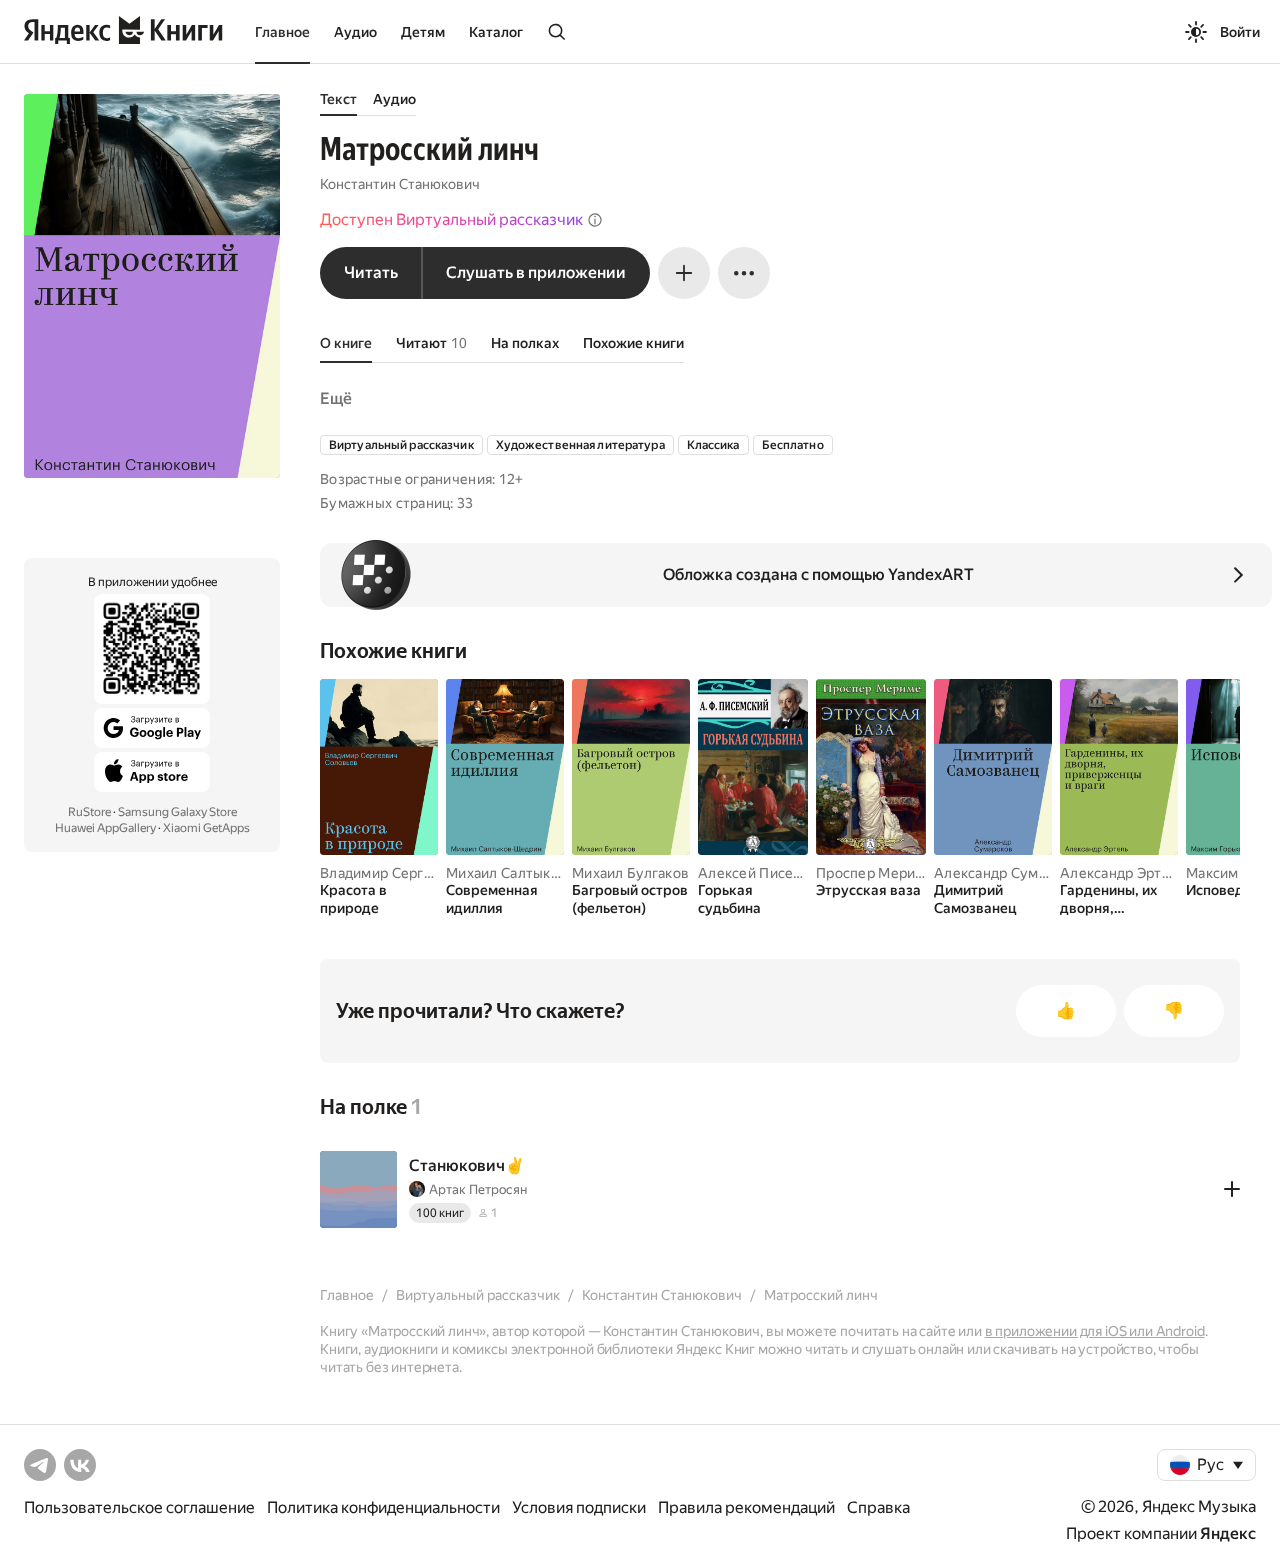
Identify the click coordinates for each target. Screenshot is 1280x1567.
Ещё (336, 398)
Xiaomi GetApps (206, 828)
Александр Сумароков (1010, 873)
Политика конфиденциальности (383, 1507)
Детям (423, 32)
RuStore (89, 812)
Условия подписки (579, 1507)
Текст (338, 99)
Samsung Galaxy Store (177, 812)
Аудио (355, 32)
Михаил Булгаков (630, 873)
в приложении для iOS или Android (1095, 1331)
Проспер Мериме (875, 873)
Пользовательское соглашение (139, 1507)
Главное (282, 32)
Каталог (496, 32)
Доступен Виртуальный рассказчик (451, 219)
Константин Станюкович (400, 184)
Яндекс (1228, 1533)
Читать (371, 272)
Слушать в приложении (536, 272)
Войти (1240, 32)
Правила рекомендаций (746, 1507)
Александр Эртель (1122, 873)
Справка (878, 1507)
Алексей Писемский (766, 873)
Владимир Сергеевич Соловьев (427, 873)
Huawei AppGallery (105, 828)
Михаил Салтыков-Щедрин (537, 873)
